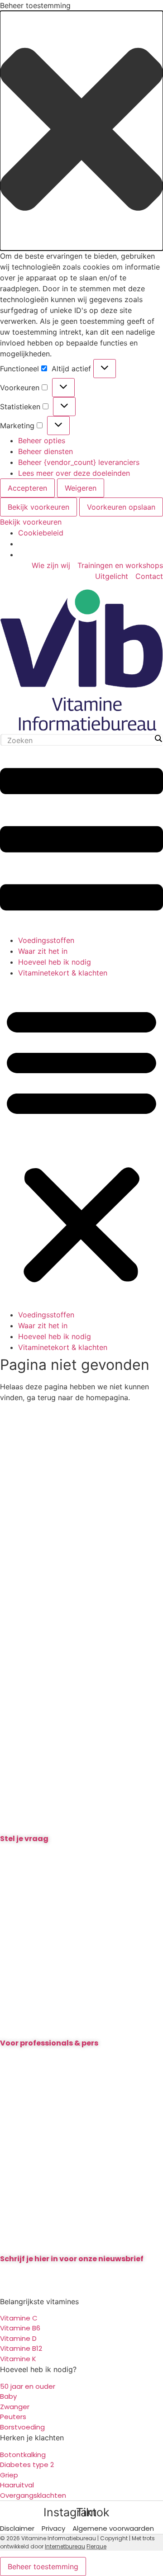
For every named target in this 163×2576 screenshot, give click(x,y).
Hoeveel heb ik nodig (55, 962)
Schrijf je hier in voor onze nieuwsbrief (72, 2259)
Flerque (96, 2546)
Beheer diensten (46, 451)
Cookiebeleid (41, 533)
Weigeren (81, 488)
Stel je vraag (24, 1839)
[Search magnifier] (158, 739)
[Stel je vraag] (81, 1819)
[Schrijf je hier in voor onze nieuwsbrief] (81, 2239)
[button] (81, 131)
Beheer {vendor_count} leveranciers (79, 462)
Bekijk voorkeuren (38, 507)
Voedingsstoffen (46, 940)
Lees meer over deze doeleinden (74, 473)
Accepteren (27, 488)
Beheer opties (42, 440)
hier (17, 1855)
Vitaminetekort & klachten (63, 973)
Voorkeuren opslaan (121, 507)
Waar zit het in (43, 951)
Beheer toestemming (43, 2567)
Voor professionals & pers (49, 2043)
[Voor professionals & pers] (81, 2024)
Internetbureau (65, 2546)
